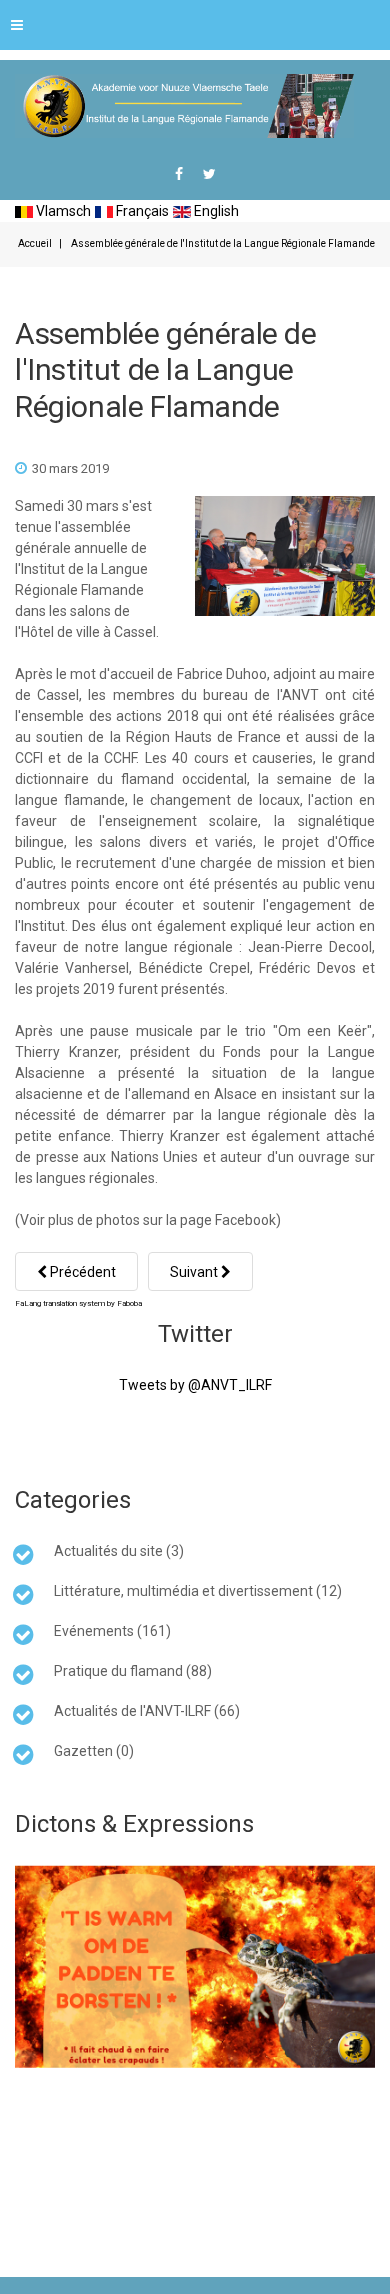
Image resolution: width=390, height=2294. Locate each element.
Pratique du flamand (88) (133, 1671)
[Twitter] (209, 174)
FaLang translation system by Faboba (78, 1303)
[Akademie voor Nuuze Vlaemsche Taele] (184, 106)
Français (141, 211)
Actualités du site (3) (119, 1551)
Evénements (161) (112, 1631)
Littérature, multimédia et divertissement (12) (198, 1591)
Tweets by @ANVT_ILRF (195, 1385)
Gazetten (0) (94, 1751)
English (215, 211)
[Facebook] (179, 174)
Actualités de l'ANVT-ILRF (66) (147, 1711)
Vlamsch (62, 211)
